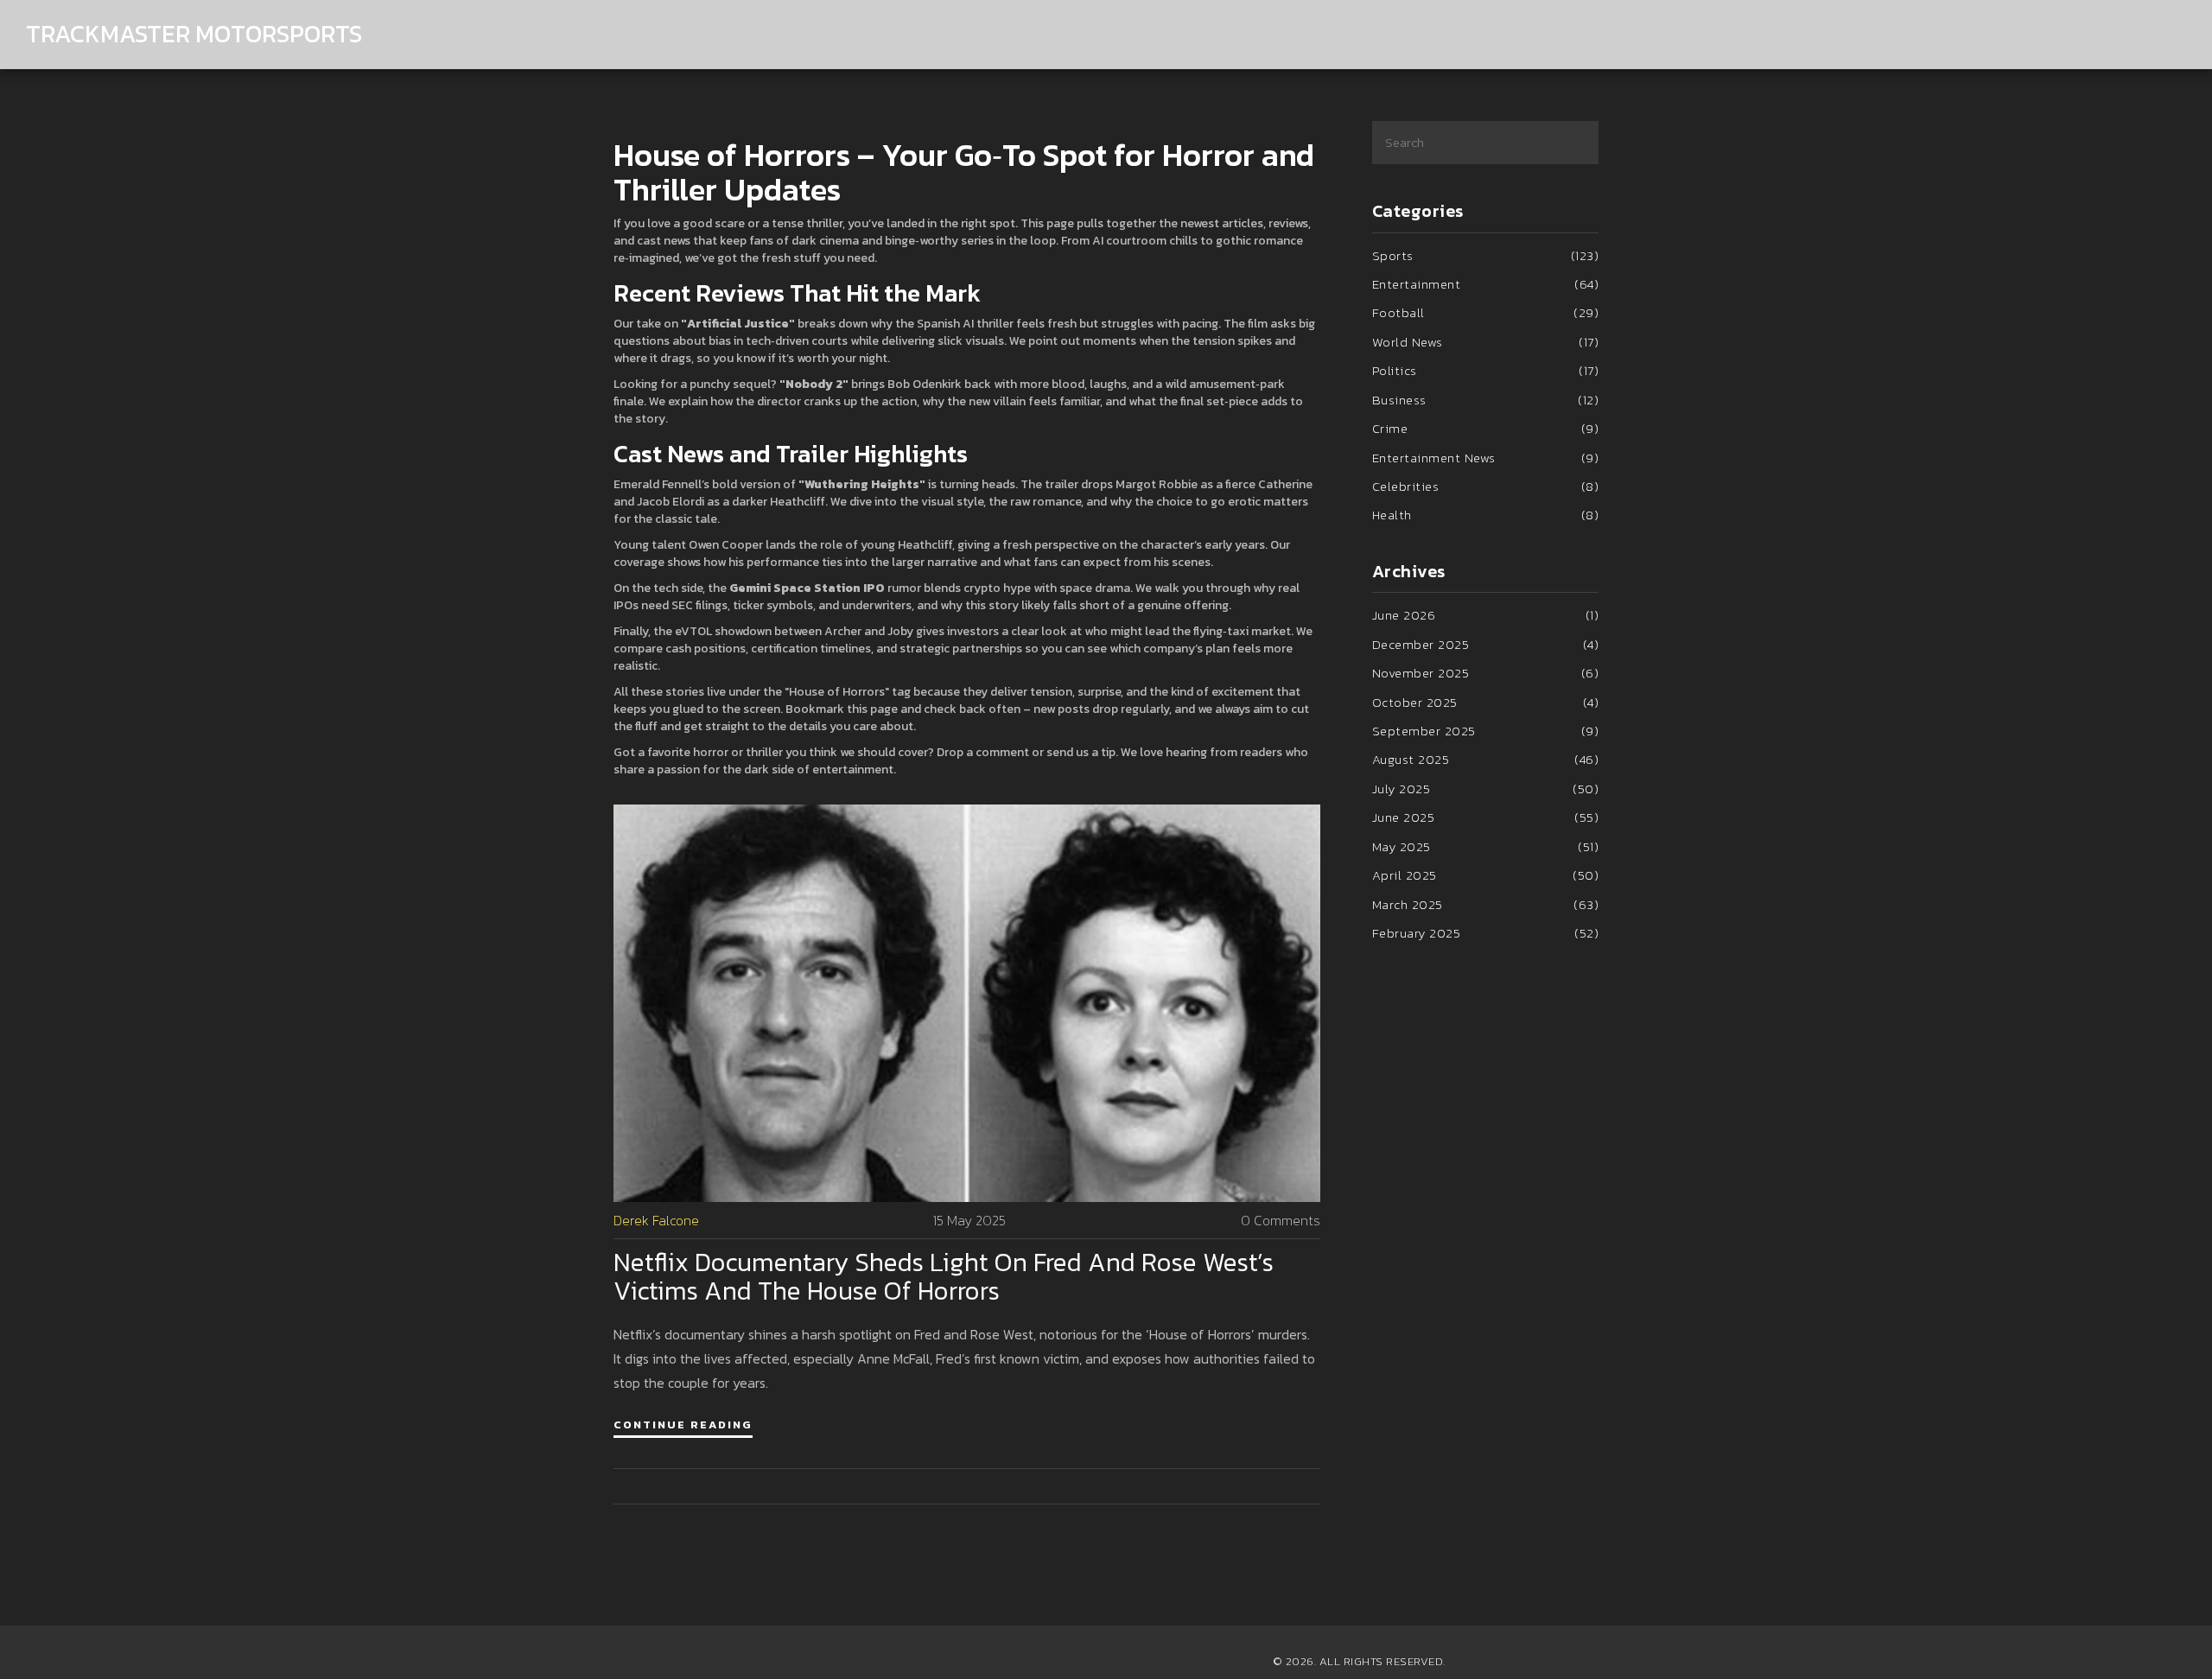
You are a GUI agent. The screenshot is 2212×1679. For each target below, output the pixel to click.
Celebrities (1486, 486)
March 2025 (1486, 904)
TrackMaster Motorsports (194, 34)
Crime (1486, 428)
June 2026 (1486, 615)
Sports (1486, 255)
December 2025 (1486, 644)
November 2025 (1486, 673)
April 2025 (1486, 875)
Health (1486, 515)
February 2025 (1486, 933)
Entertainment (1486, 284)
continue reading (683, 1425)
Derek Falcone (656, 1221)
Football (1486, 312)
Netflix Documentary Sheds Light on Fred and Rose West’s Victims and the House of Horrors (944, 1276)
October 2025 (1486, 702)
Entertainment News (1486, 458)
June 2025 (1486, 817)
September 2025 (1486, 731)
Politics (1486, 370)
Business (1486, 400)
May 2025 (1486, 846)
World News (1486, 342)
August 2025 (1486, 759)
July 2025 (1486, 789)
